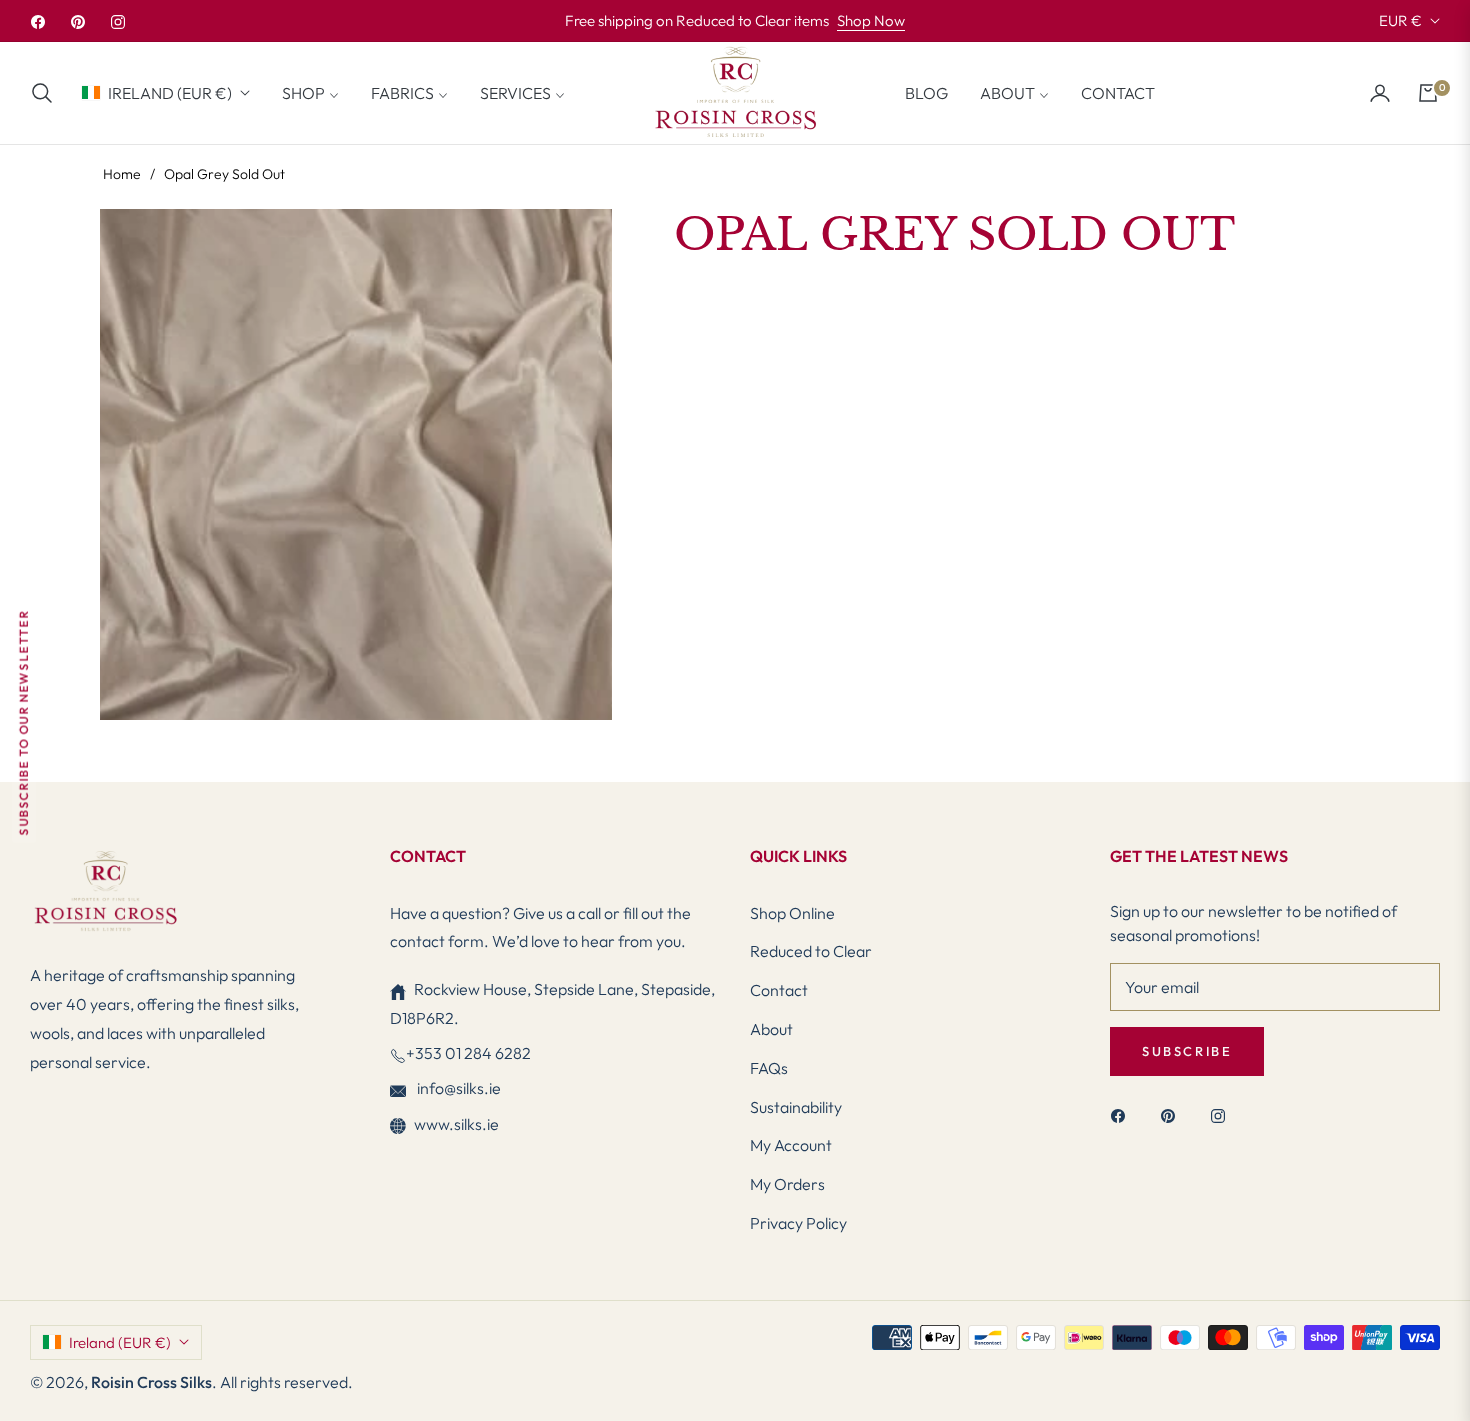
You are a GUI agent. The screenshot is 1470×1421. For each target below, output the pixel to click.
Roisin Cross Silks (151, 1382)
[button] (48, 93)
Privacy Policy (798, 1223)
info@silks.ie (457, 1088)
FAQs (769, 1068)
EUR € (1400, 20)
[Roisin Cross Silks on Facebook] (1123, 1114)
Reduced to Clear (811, 951)
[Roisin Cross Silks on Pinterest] (1173, 1114)
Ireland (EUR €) (170, 92)
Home (122, 174)
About (771, 1029)
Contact (779, 990)
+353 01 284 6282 (468, 1053)
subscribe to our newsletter (23, 722)
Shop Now (871, 20)
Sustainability (796, 1107)
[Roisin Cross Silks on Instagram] (1223, 1114)
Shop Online (792, 913)
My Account (791, 1145)
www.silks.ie (456, 1124)
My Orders (787, 1184)
